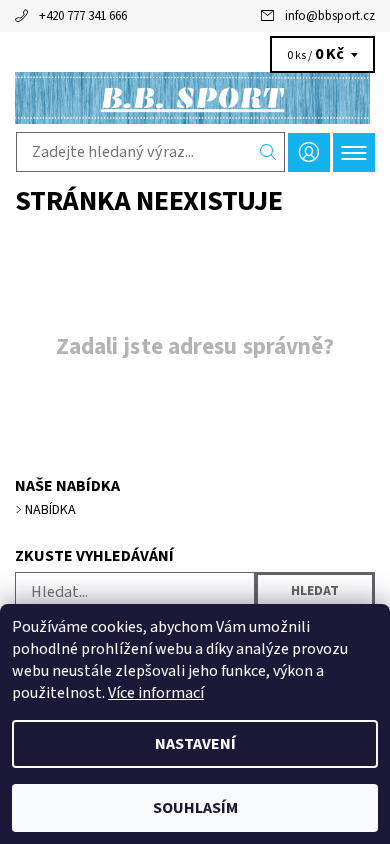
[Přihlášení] (309, 152)
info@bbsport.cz (330, 16)
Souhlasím (195, 808)
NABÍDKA (50, 510)
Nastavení (195, 744)
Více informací (156, 693)
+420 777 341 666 (83, 16)
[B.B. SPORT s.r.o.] (195, 98)
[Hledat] (268, 152)
